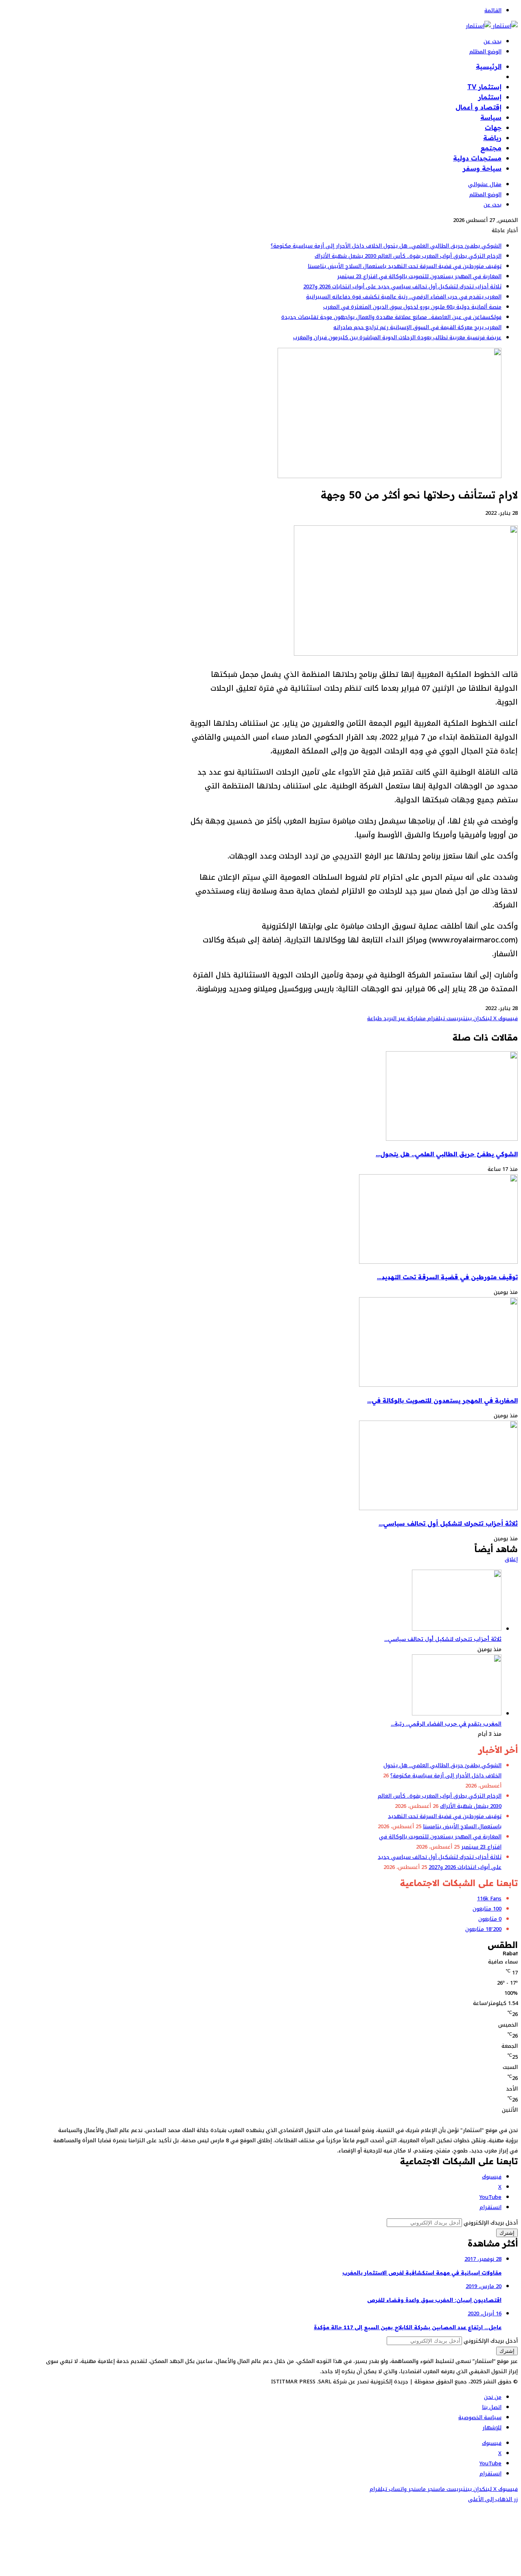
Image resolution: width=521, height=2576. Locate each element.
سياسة (491, 117)
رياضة (492, 138)
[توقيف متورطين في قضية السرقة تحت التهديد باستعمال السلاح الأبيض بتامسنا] (438, 1262)
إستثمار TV (484, 87)
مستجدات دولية (477, 158)
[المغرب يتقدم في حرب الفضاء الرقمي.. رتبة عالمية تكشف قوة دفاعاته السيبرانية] (457, 1714)
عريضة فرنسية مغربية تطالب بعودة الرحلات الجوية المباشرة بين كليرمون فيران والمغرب (397, 337)
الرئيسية (489, 66)
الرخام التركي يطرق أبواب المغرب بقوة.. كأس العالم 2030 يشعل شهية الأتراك (408, 256)
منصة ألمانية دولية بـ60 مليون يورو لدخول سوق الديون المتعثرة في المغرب (412, 307)
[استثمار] (492, 26)
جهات (493, 127)
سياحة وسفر (482, 168)
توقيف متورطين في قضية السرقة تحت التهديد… (447, 1277)
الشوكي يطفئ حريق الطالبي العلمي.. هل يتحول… (447, 1154)
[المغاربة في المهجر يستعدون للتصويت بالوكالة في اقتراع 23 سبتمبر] (438, 1385)
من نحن (493, 2397)
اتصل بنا (492, 2407)
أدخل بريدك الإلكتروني (491, 2223)
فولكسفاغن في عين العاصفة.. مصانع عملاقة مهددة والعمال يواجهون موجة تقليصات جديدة (391, 317)
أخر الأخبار (487, 77)
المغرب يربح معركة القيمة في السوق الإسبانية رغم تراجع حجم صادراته (417, 327)
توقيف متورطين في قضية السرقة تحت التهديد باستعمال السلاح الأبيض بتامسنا (405, 266)
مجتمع (491, 148)
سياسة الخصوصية (480, 2417)
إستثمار (490, 97)
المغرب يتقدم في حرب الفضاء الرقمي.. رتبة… (446, 1724)
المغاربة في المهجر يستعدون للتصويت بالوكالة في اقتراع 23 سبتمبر (419, 276)
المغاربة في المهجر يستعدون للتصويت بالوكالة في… (442, 1400)
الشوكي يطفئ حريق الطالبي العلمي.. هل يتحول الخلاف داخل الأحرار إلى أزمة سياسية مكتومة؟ (386, 246)
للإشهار (492, 2428)
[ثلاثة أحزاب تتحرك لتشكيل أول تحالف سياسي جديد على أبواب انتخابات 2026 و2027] (438, 1508)
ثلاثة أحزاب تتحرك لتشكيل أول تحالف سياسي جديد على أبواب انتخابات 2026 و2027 (402, 287)
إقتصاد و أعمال (478, 107)
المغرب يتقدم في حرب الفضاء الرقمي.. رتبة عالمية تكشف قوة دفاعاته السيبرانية (404, 297)
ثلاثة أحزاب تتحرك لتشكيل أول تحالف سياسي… (448, 1523)
